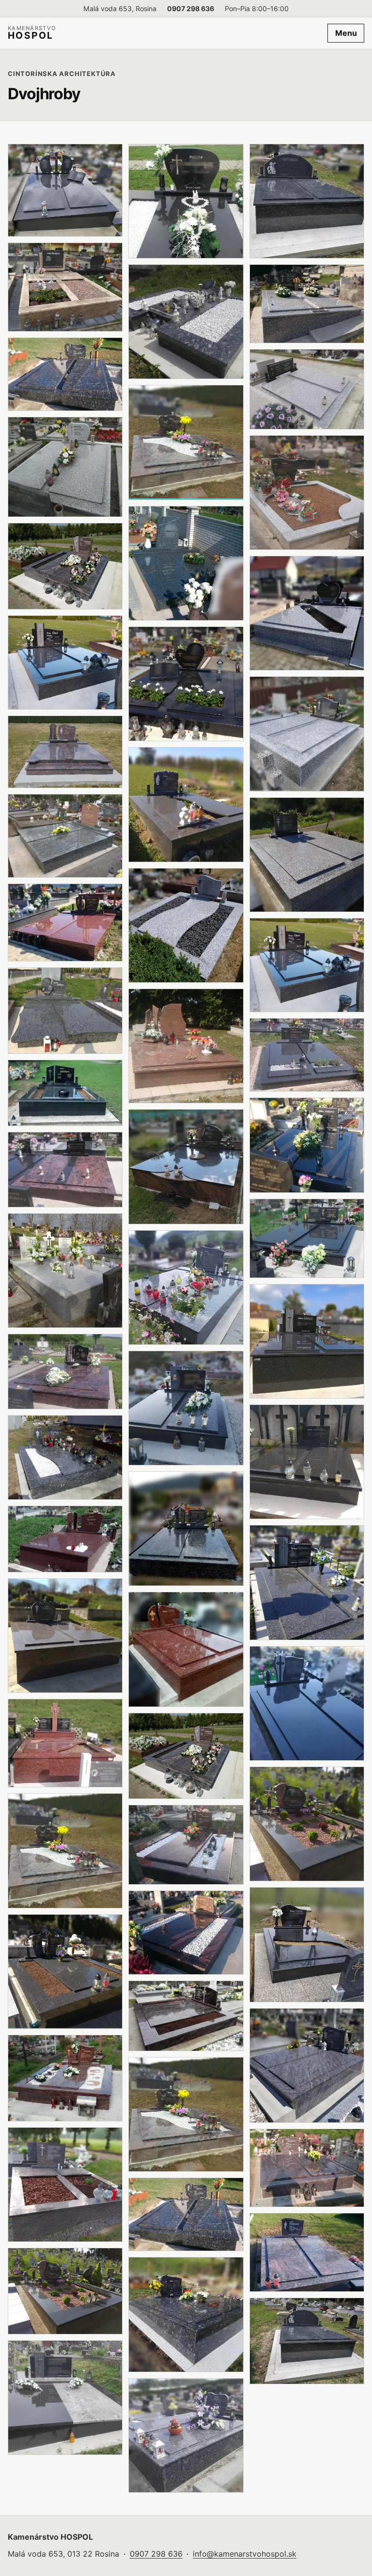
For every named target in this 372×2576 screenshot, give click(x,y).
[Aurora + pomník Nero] (65, 1170)
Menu (346, 33)
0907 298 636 (191, 8)
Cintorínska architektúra (62, 74)
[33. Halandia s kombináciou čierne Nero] (186, 1166)
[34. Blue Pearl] (186, 1288)
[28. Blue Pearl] (186, 563)
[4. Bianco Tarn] (65, 467)
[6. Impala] (65, 663)
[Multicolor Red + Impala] (65, 2291)
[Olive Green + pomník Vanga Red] (65, 836)
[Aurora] (65, 752)
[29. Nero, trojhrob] (186, 684)
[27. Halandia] (186, 442)
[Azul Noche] (65, 1457)
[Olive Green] (65, 1010)
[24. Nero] (186, 201)
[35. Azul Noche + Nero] (186, 1408)
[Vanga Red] (65, 923)
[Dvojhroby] (65, 1271)
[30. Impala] (186, 804)
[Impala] (65, 1093)
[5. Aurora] (65, 566)
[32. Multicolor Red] (186, 1046)
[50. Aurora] (65, 1851)
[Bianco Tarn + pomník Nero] (307, 613)
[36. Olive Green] (186, 1529)
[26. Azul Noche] (186, 322)
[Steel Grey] (307, 2341)
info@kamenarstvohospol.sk (245, 2554)
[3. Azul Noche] (65, 374)
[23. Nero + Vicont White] (65, 2398)
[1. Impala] (65, 191)
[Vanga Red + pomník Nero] (65, 1743)
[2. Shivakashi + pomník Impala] (65, 287)
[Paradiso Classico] (65, 1636)
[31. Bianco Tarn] (186, 925)
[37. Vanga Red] (186, 1649)
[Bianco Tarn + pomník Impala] (307, 304)
